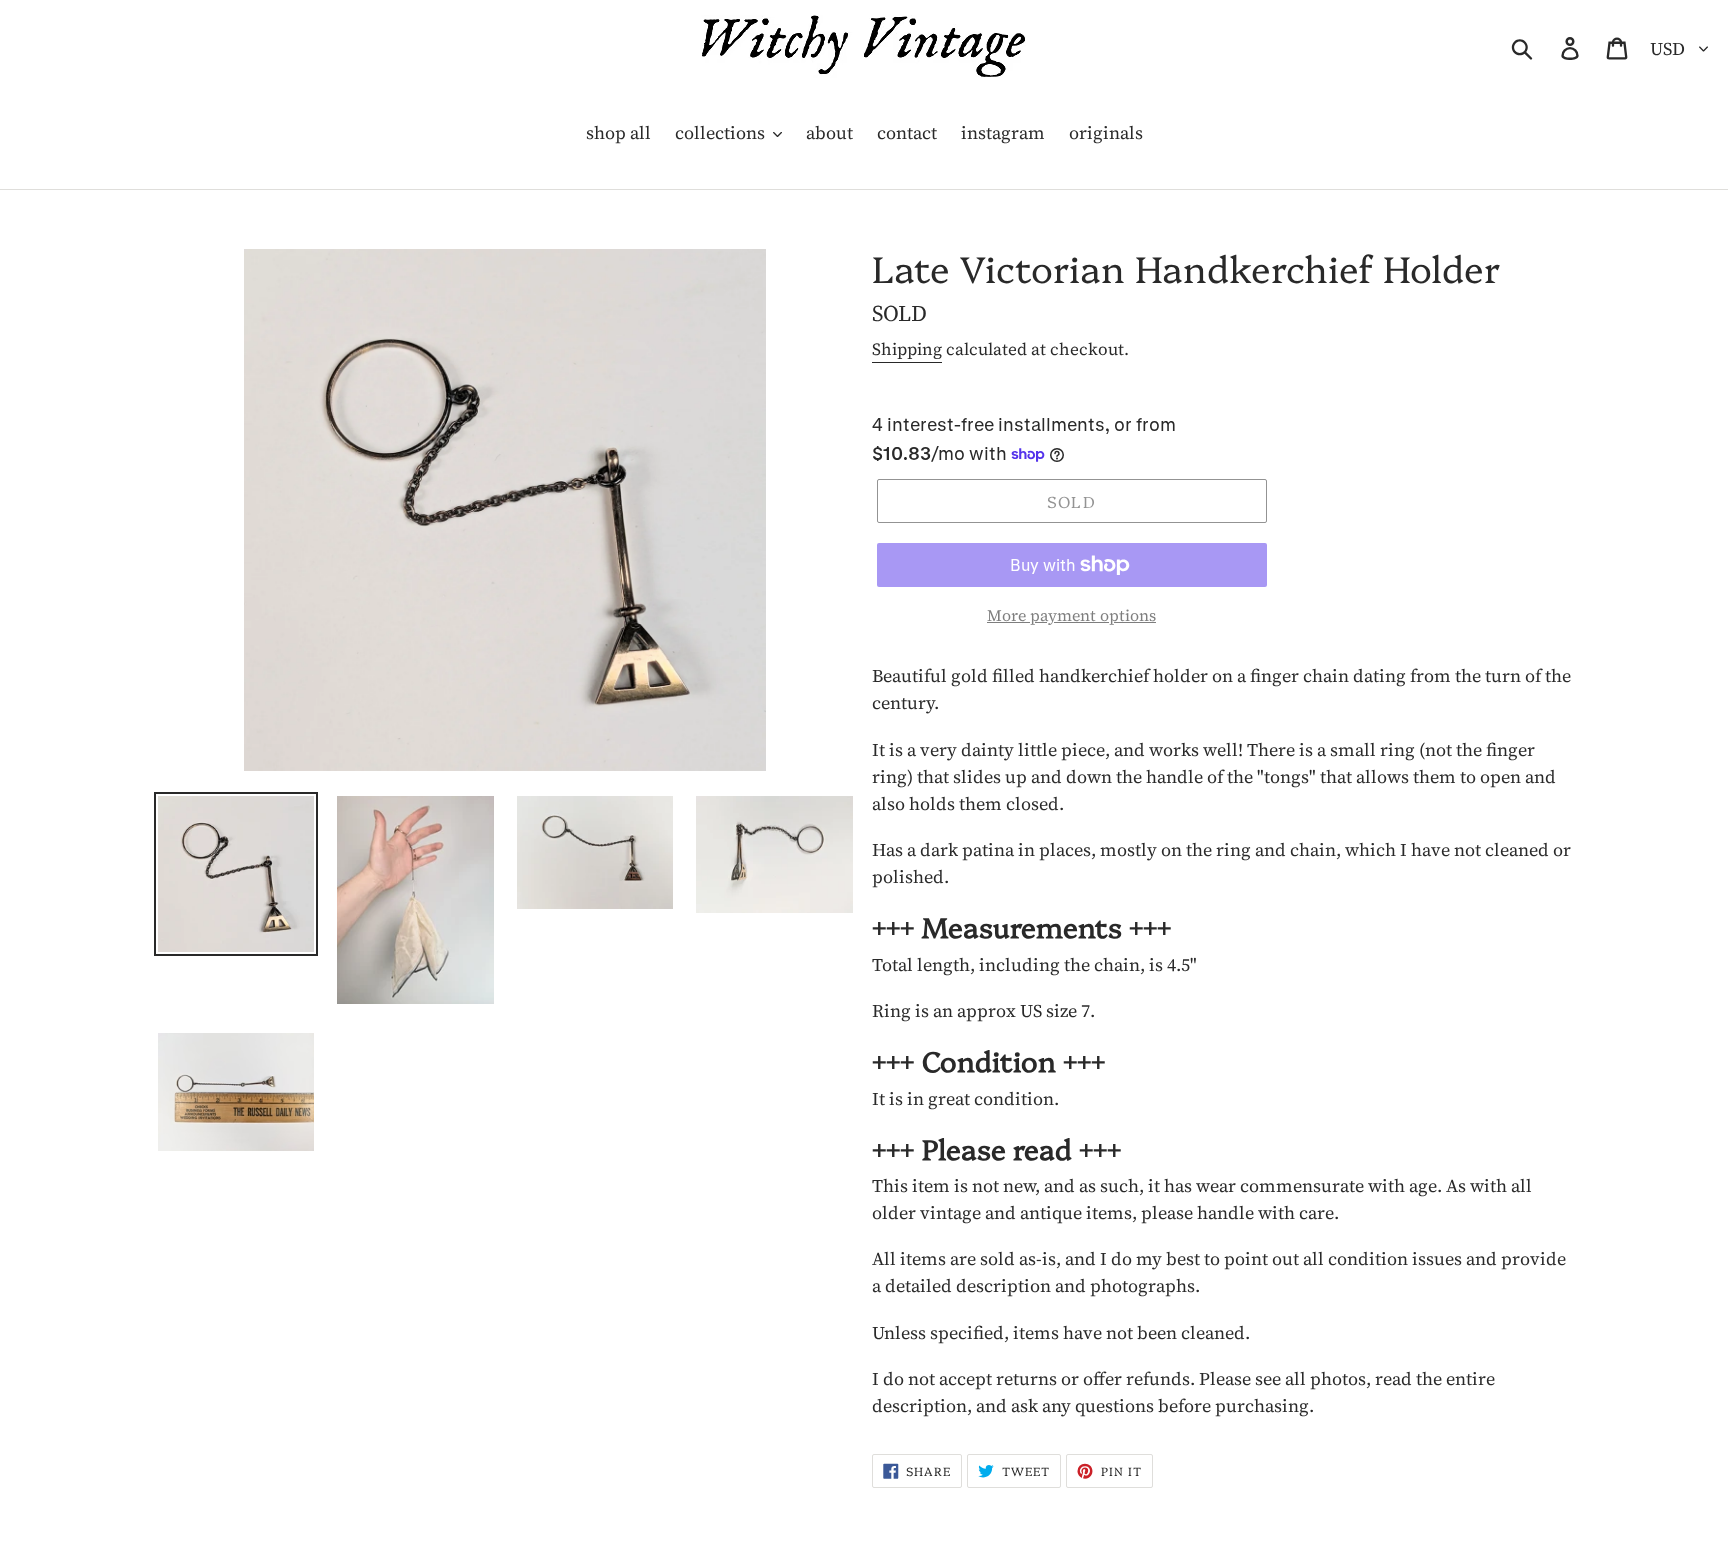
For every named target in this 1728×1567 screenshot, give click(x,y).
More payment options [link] (1071, 615)
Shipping (907, 349)
